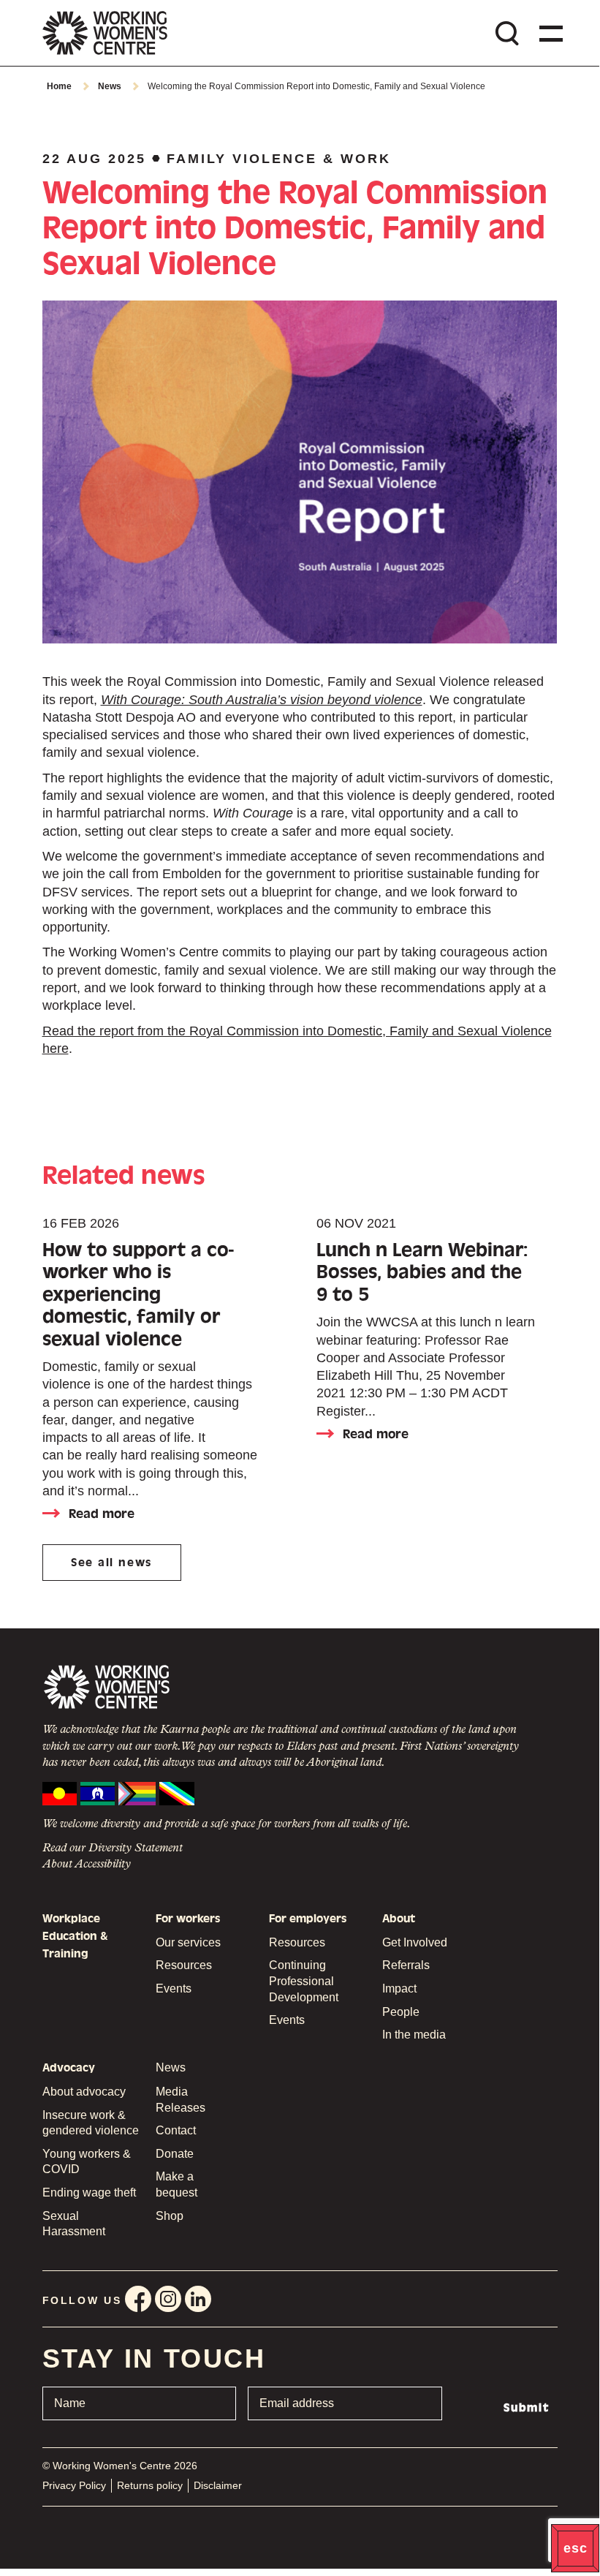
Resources (184, 1965)
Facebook (138, 2299)
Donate (175, 2154)
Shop (170, 2216)
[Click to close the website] (575, 2548)
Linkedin (198, 2299)
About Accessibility (87, 1865)
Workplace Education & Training (75, 1937)
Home (59, 86)
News (110, 86)
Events (174, 1988)
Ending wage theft (89, 2192)
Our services (188, 1942)
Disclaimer (218, 2485)
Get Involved (415, 1942)
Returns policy (150, 2485)
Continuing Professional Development (304, 1981)
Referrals (406, 1965)
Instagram (168, 2299)
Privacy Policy (74, 2485)
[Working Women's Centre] (105, 33)
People (401, 2012)
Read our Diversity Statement (113, 1848)
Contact (176, 2130)
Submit (527, 2408)
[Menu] (548, 33)
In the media (414, 2035)
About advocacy (84, 2092)
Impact (399, 1988)
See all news (111, 1563)
